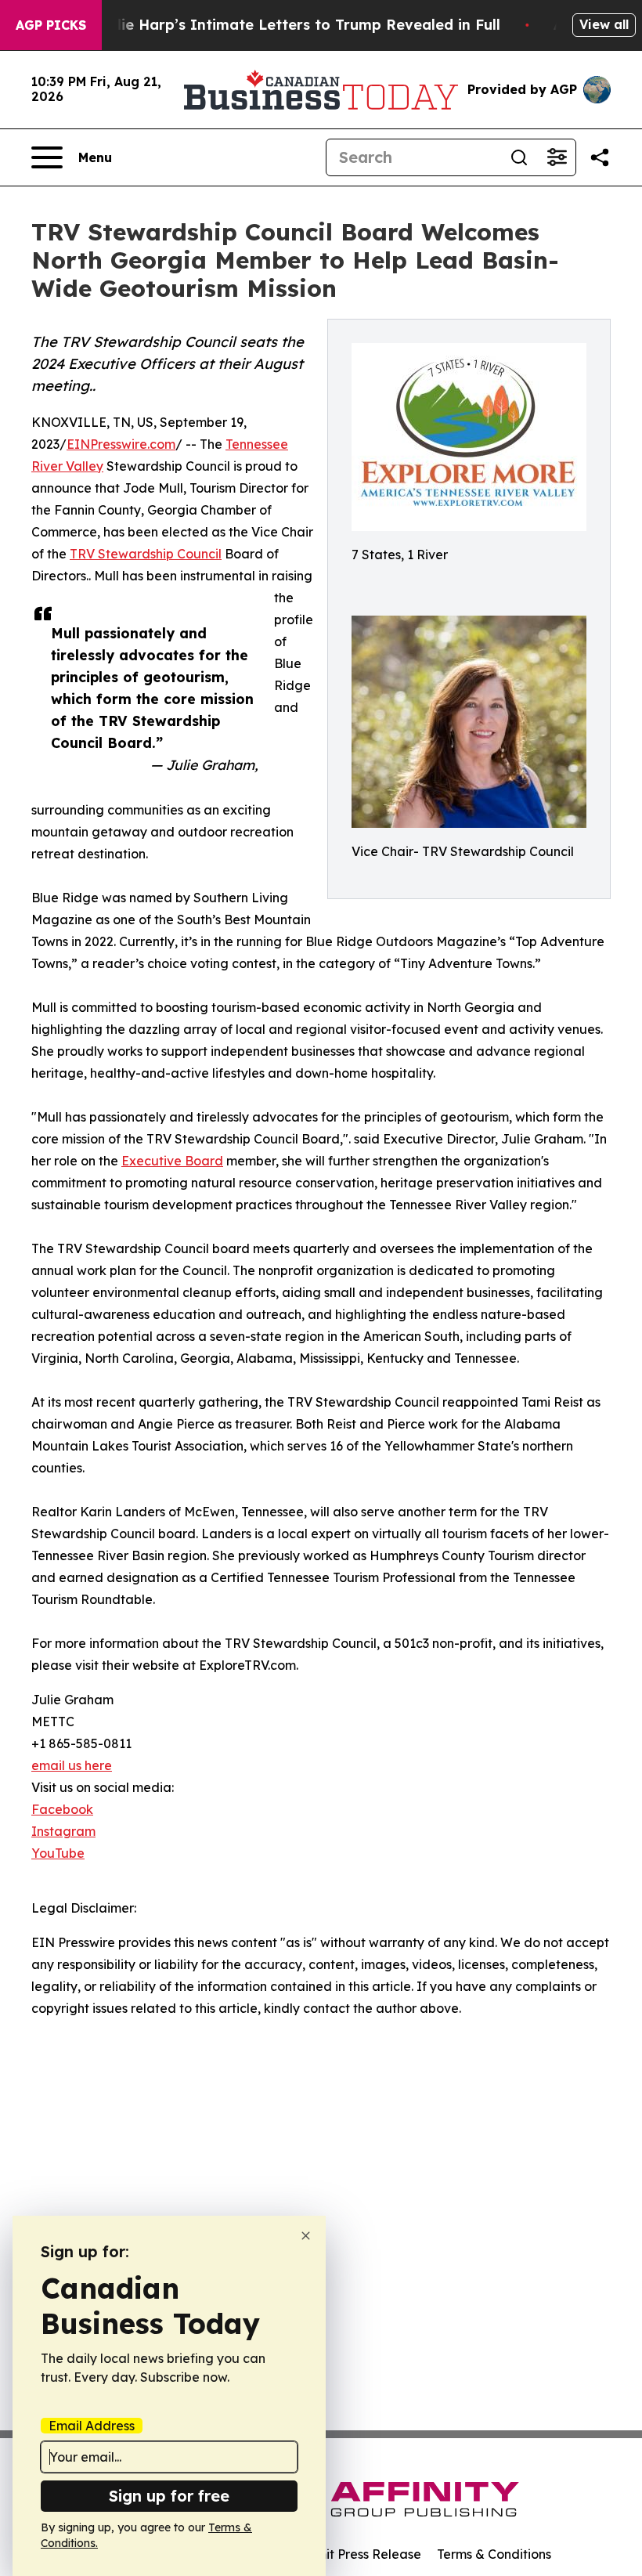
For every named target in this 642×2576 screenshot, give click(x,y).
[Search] (519, 157)
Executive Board (172, 1161)
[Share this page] (600, 157)
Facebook (62, 1809)
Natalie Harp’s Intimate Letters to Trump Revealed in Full (290, 25)
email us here (72, 1765)
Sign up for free (169, 2496)
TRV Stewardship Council (146, 554)
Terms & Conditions (494, 2554)
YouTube (58, 1853)
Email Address (92, 2426)
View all (604, 24)
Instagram (63, 1831)
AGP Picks (51, 25)
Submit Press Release (357, 2554)
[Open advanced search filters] (557, 157)
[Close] (306, 2236)
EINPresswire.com (121, 444)
